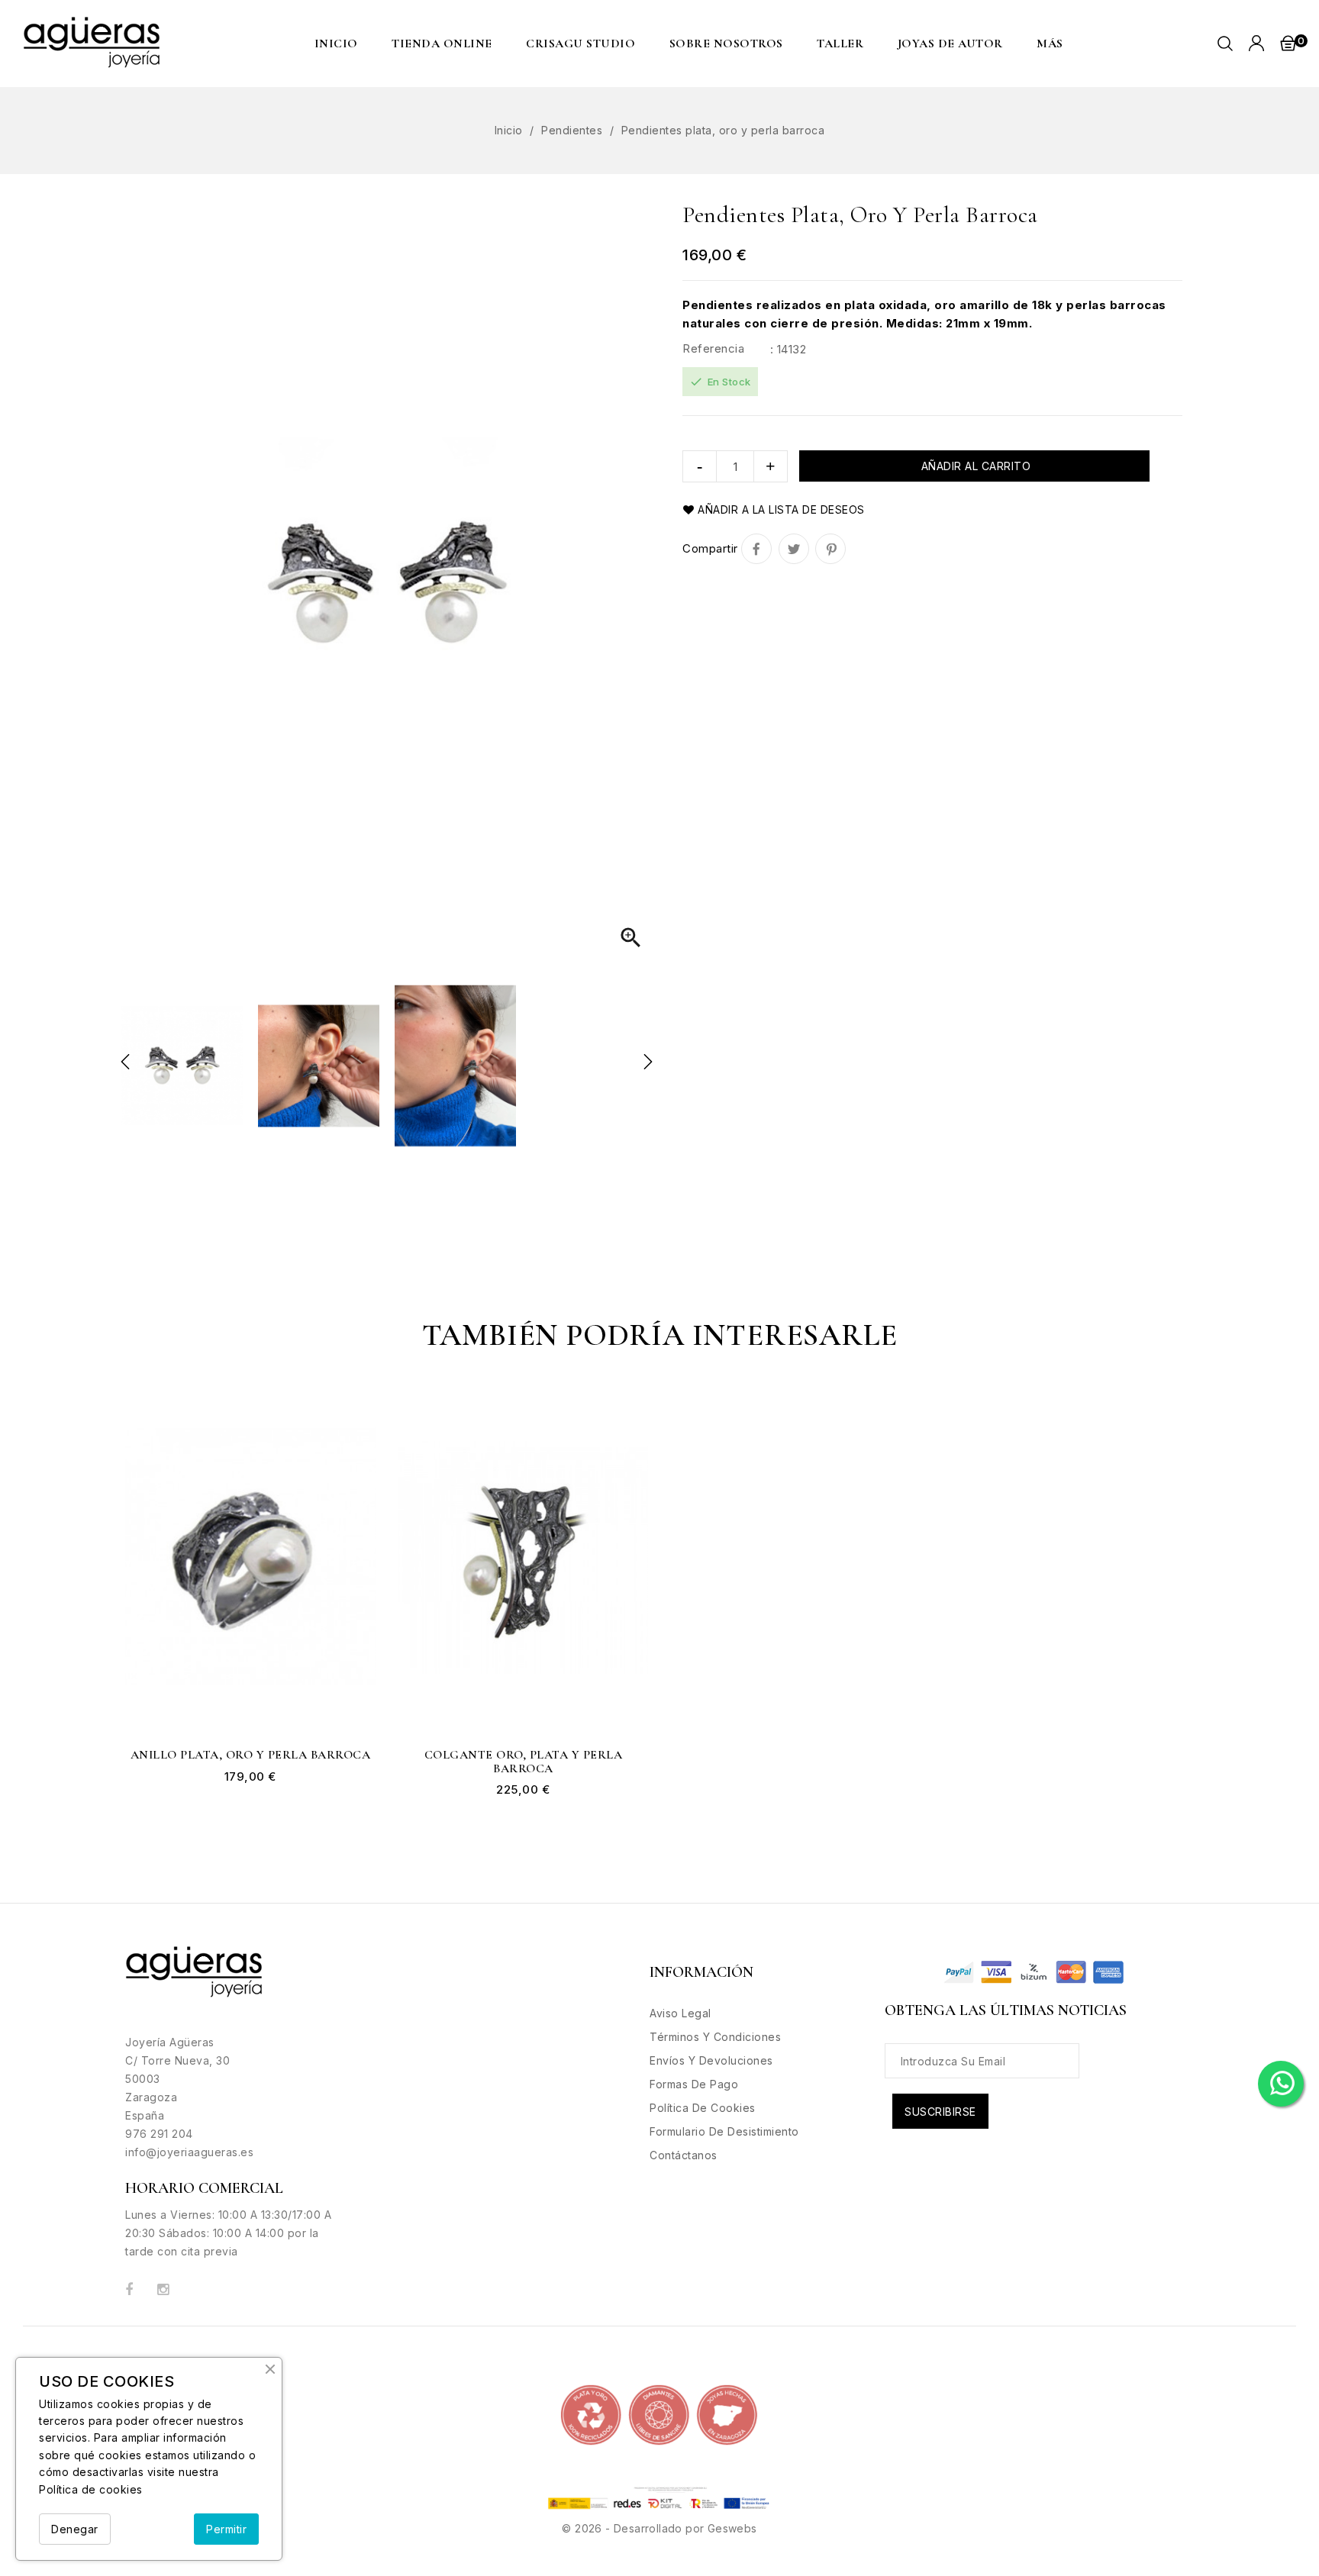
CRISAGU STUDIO (580, 44)
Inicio (336, 44)
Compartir (756, 549)
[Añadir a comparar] (354, 1498)
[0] (1288, 43)
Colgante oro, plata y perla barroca (524, 1762)
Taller (840, 44)
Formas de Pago (694, 2084)
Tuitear (794, 549)
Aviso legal (680, 2013)
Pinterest (830, 549)
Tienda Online (442, 44)
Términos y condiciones (715, 2037)
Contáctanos (684, 2155)
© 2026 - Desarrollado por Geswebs (659, 2528)
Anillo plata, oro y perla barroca (251, 1755)
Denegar (75, 2529)
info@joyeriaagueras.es (189, 2152)
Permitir (226, 2529)
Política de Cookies (703, 2108)
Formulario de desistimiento (724, 2131)
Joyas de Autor (950, 44)
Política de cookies (91, 2489)
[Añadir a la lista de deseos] (354, 1466)
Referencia (713, 348)
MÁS (1050, 44)
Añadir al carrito (974, 466)
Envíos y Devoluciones (711, 2060)
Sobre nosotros (726, 44)
